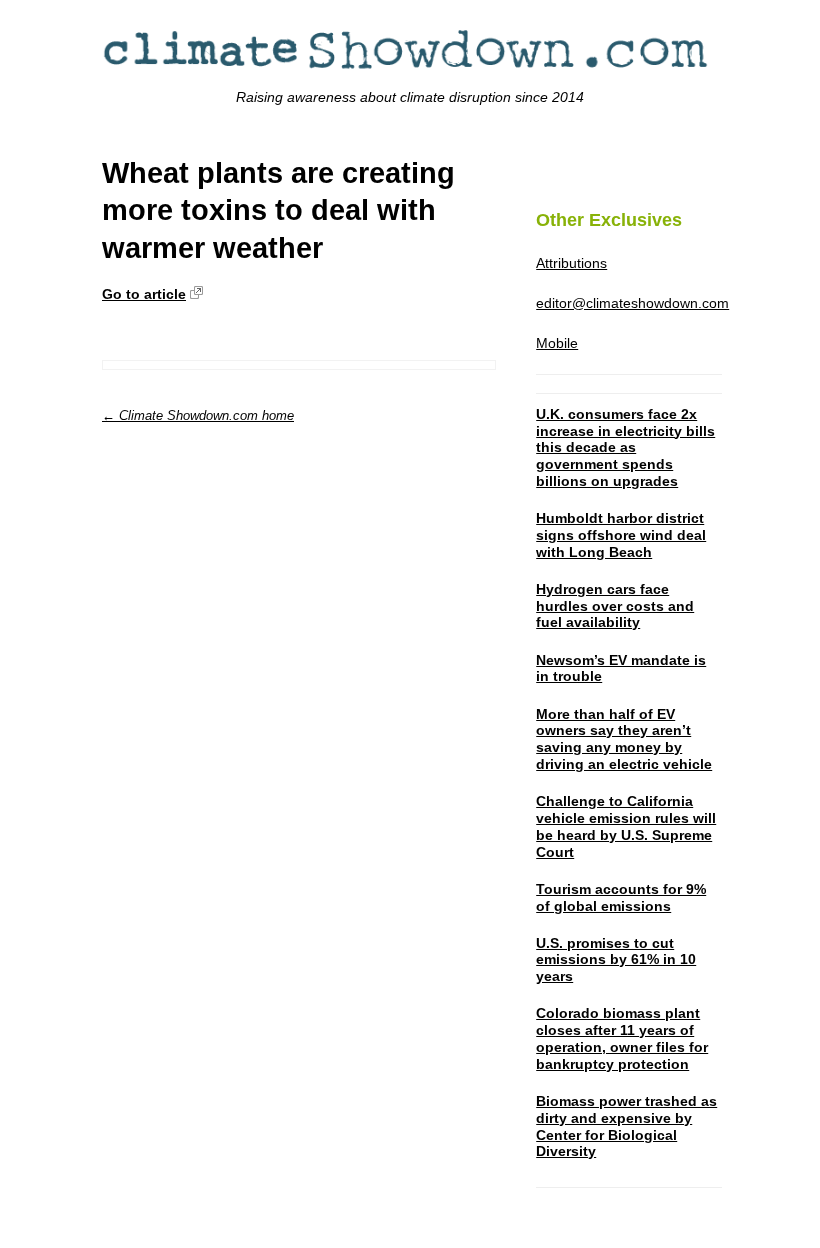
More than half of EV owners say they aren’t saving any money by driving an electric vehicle (624, 739)
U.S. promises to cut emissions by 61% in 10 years (616, 960)
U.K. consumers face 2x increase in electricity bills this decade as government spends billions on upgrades (625, 447)
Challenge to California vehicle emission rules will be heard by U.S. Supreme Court (626, 826)
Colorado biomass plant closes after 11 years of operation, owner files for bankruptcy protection (622, 1038)
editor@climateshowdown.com (632, 303)
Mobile (557, 343)
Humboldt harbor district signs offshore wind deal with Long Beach (621, 535)
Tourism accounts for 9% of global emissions (621, 897)
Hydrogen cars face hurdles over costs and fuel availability (615, 606)
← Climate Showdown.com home (198, 415)
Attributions (571, 263)
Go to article (144, 294)
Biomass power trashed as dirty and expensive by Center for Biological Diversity (626, 1126)
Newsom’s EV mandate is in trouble (621, 668)
